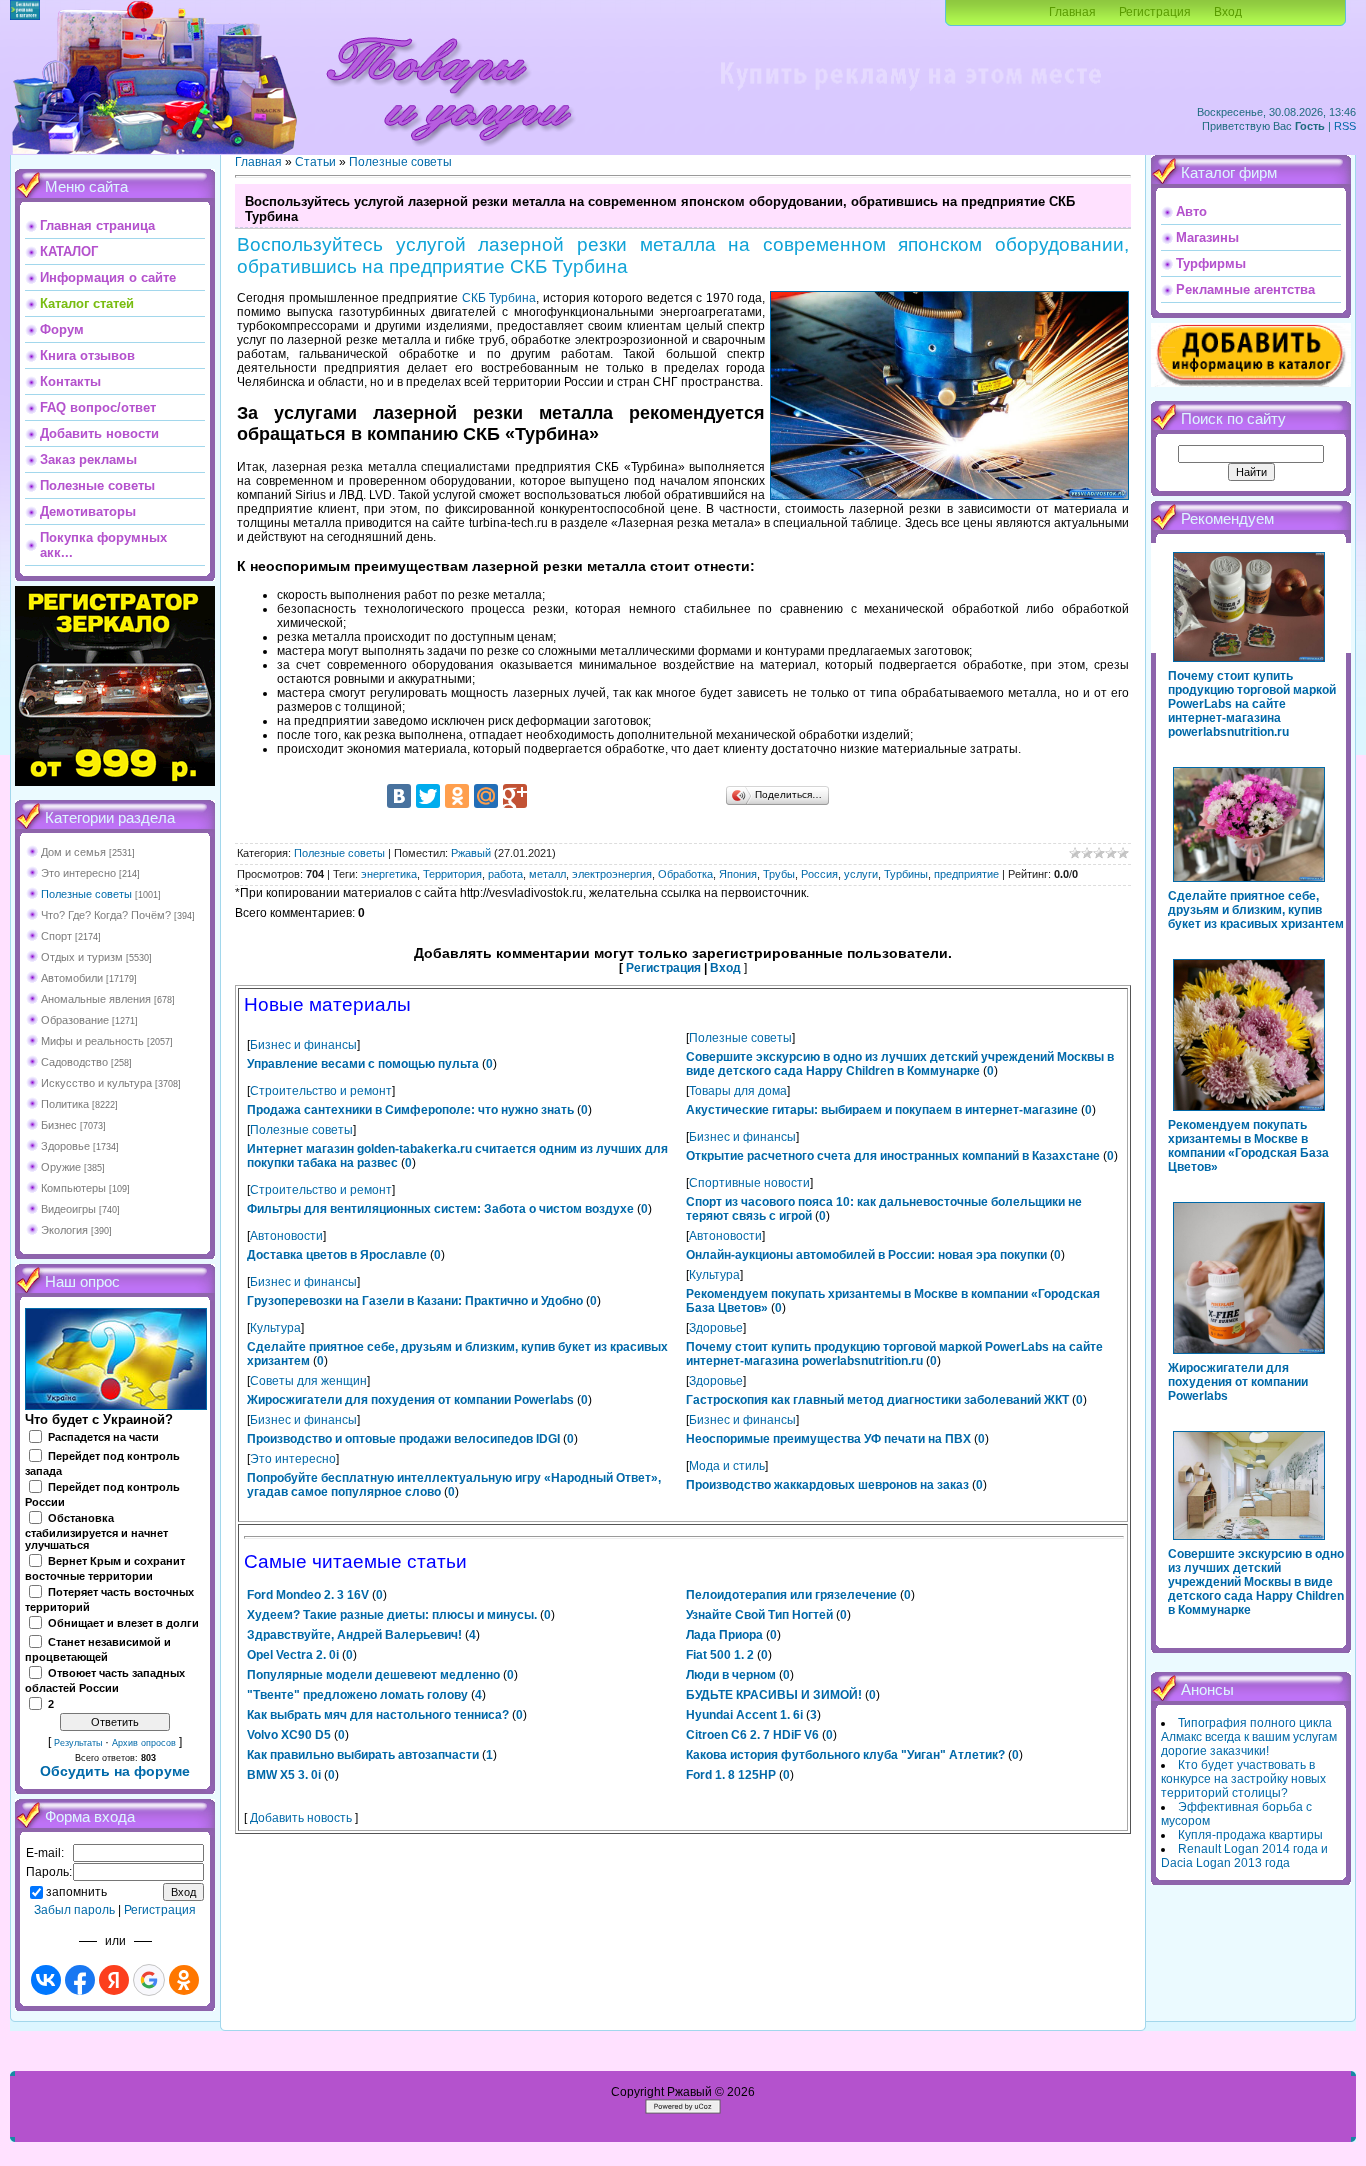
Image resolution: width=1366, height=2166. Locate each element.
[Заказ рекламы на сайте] (910, 96)
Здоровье (65, 1146)
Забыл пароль (74, 1910)
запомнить (76, 1892)
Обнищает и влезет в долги (123, 1623)
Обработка (685, 874)
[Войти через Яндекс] (114, 1980)
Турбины (906, 874)
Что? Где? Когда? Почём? (106, 915)
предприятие (966, 874)
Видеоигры (68, 1209)
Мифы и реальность (92, 1041)
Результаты (78, 1743)
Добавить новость (301, 1818)
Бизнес (59, 1125)
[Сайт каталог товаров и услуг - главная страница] (449, 150)
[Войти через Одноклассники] (184, 1980)
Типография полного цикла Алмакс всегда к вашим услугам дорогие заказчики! (1249, 1737)
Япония (738, 874)
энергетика (389, 874)
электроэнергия (612, 874)
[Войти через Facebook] (80, 1980)
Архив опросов (144, 1743)
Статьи (315, 162)
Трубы (779, 874)
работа (505, 874)
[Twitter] (428, 796)
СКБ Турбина (499, 298)
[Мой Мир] (486, 796)
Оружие (61, 1167)
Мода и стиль (727, 1466)
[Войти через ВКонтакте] (46, 1980)
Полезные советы (86, 894)
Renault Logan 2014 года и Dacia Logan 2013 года (1244, 1856)
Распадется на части (103, 1437)
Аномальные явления (96, 999)
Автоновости (286, 1236)
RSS (1345, 126)
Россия (819, 874)
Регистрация (1155, 12)
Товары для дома (738, 1091)
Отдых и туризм (82, 957)
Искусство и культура (96, 1083)
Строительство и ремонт (321, 1091)
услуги (861, 874)
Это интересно (78, 873)
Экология (64, 1230)
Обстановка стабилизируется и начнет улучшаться (96, 1532)
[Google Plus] (515, 796)
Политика (65, 1104)
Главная (1072, 12)
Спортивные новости (749, 1183)
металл (547, 874)
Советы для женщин (308, 1381)
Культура (714, 1275)
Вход (1228, 12)
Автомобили (72, 978)
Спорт (56, 936)
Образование (75, 1020)
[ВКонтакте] (399, 796)
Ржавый (471, 853)
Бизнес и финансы (303, 1045)
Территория (452, 874)
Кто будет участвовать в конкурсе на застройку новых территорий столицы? (1243, 1779)
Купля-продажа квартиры (1250, 1835)
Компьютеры (73, 1188)
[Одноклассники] (457, 796)
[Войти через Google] (149, 1980)
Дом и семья (73, 852)
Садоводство (74, 1062)
